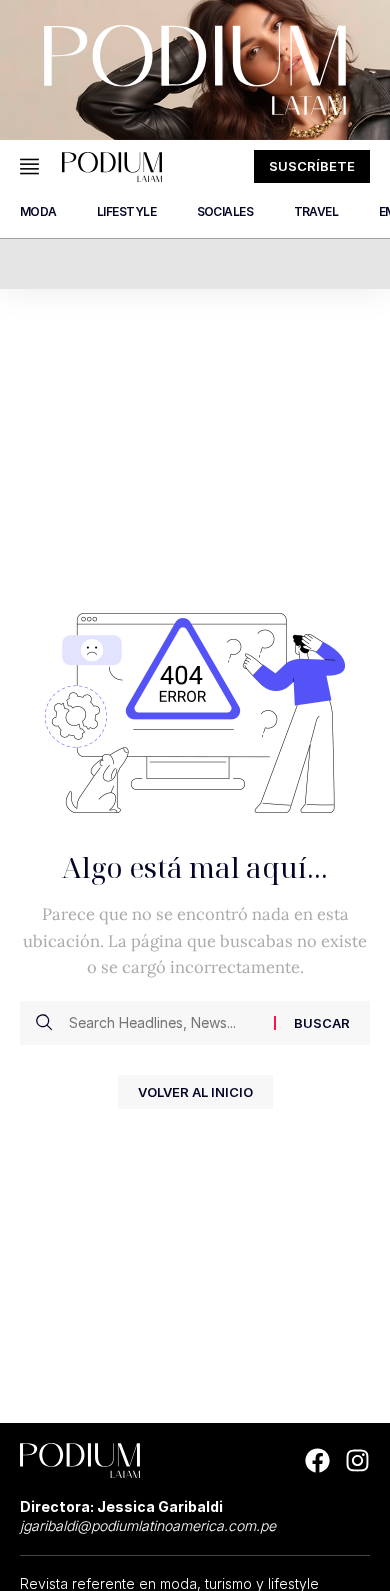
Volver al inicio (195, 1092)
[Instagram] (357, 1460)
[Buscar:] (164, 1023)
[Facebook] (317, 1460)
